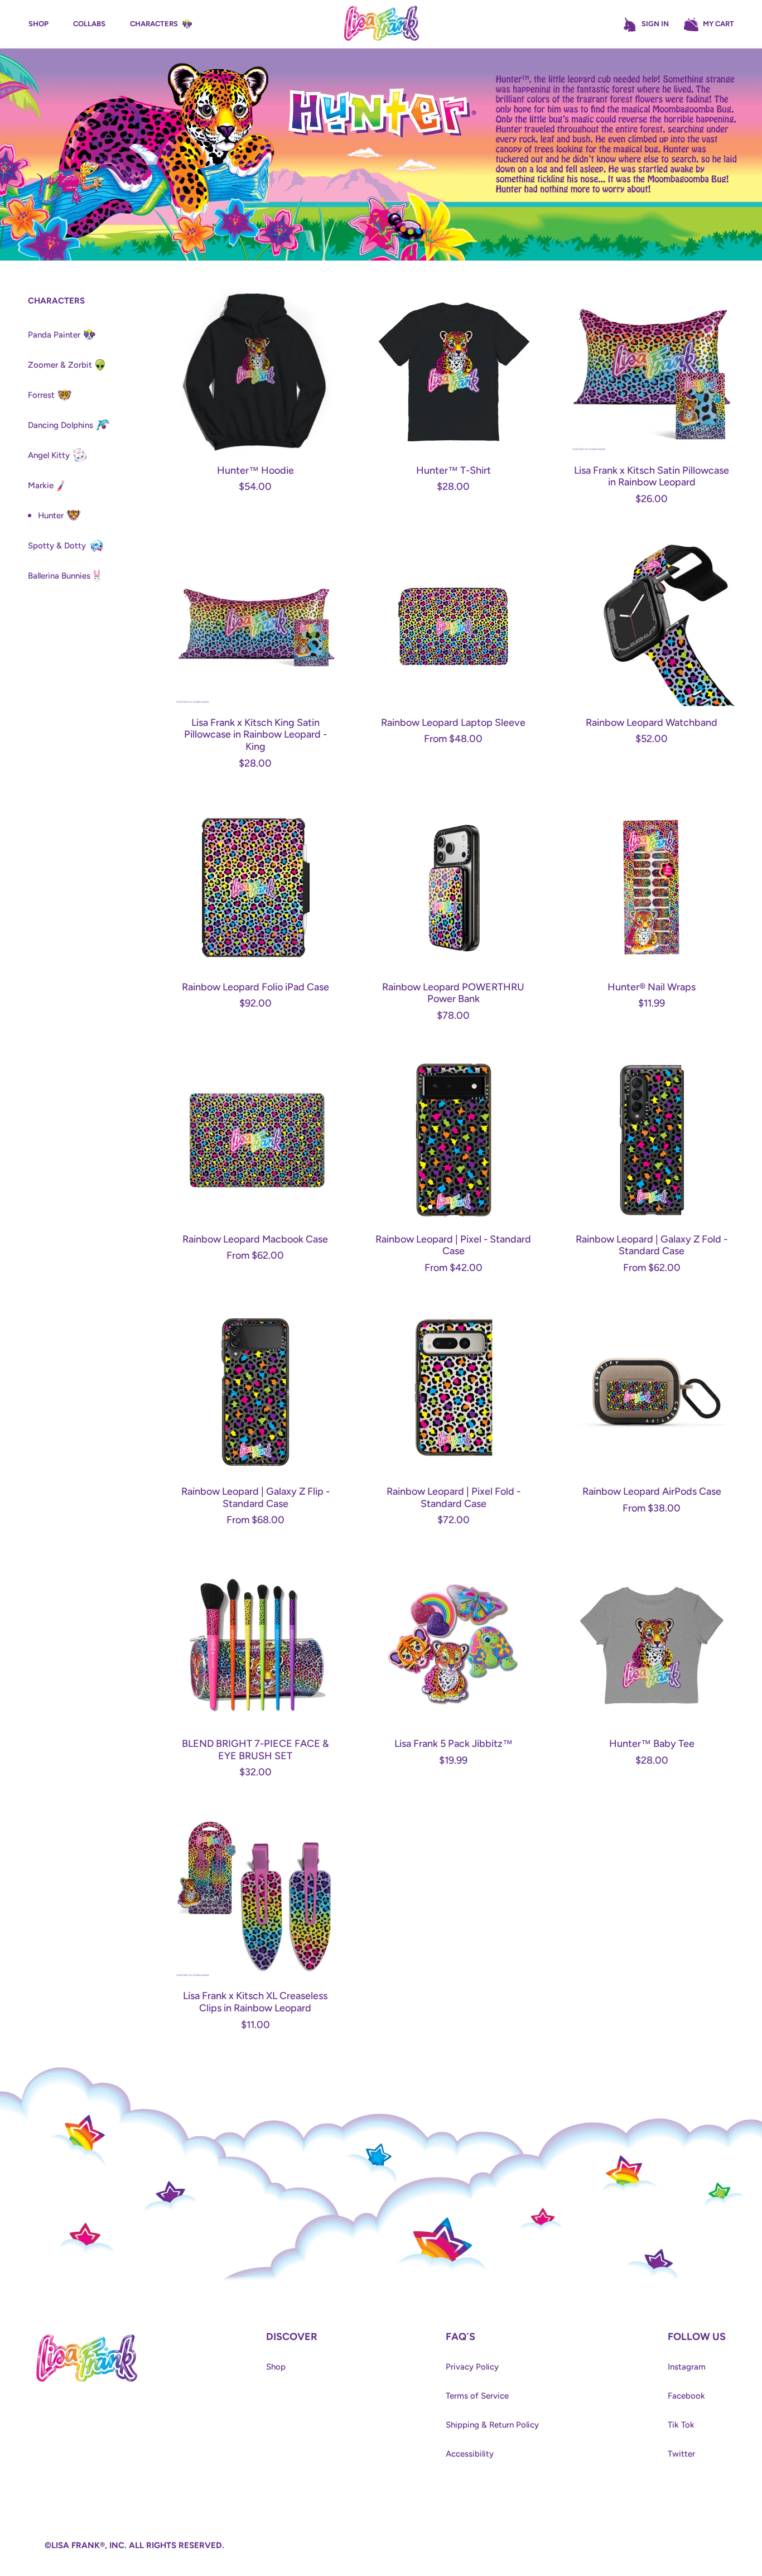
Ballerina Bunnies (59, 576)
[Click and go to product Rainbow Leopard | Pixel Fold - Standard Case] (453, 1392)
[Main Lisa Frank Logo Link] (381, 24)
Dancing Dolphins (61, 425)
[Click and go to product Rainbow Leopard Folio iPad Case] (255, 887)
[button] (708, 25)
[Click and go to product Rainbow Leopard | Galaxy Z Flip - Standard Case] (255, 1392)
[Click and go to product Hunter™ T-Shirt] (453, 371)
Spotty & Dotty (57, 546)
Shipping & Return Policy (492, 2425)
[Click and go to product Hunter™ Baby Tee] (652, 1645)
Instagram (687, 2367)
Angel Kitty (49, 455)
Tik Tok (681, 2425)
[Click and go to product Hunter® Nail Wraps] (652, 887)
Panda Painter (54, 335)
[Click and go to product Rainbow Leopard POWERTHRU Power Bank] (453, 887)
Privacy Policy (472, 2367)
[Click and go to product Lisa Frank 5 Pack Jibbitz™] (453, 1645)
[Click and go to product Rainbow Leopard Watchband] (652, 623)
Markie (41, 485)
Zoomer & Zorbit (60, 365)
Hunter (51, 516)
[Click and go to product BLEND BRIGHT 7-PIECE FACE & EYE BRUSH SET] (255, 1645)
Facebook (686, 2396)
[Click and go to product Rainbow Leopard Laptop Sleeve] (453, 623)
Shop (276, 2367)
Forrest (41, 395)
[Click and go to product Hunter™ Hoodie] (255, 371)
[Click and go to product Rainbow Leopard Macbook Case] (255, 1140)
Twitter (681, 2454)
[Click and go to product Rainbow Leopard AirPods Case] (652, 1392)
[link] (87, 2337)
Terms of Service (477, 2396)
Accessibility (470, 2454)
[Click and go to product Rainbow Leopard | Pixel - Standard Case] (453, 1140)
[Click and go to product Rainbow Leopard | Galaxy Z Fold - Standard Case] (652, 1140)
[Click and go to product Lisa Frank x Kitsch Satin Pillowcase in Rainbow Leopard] (652, 371)
